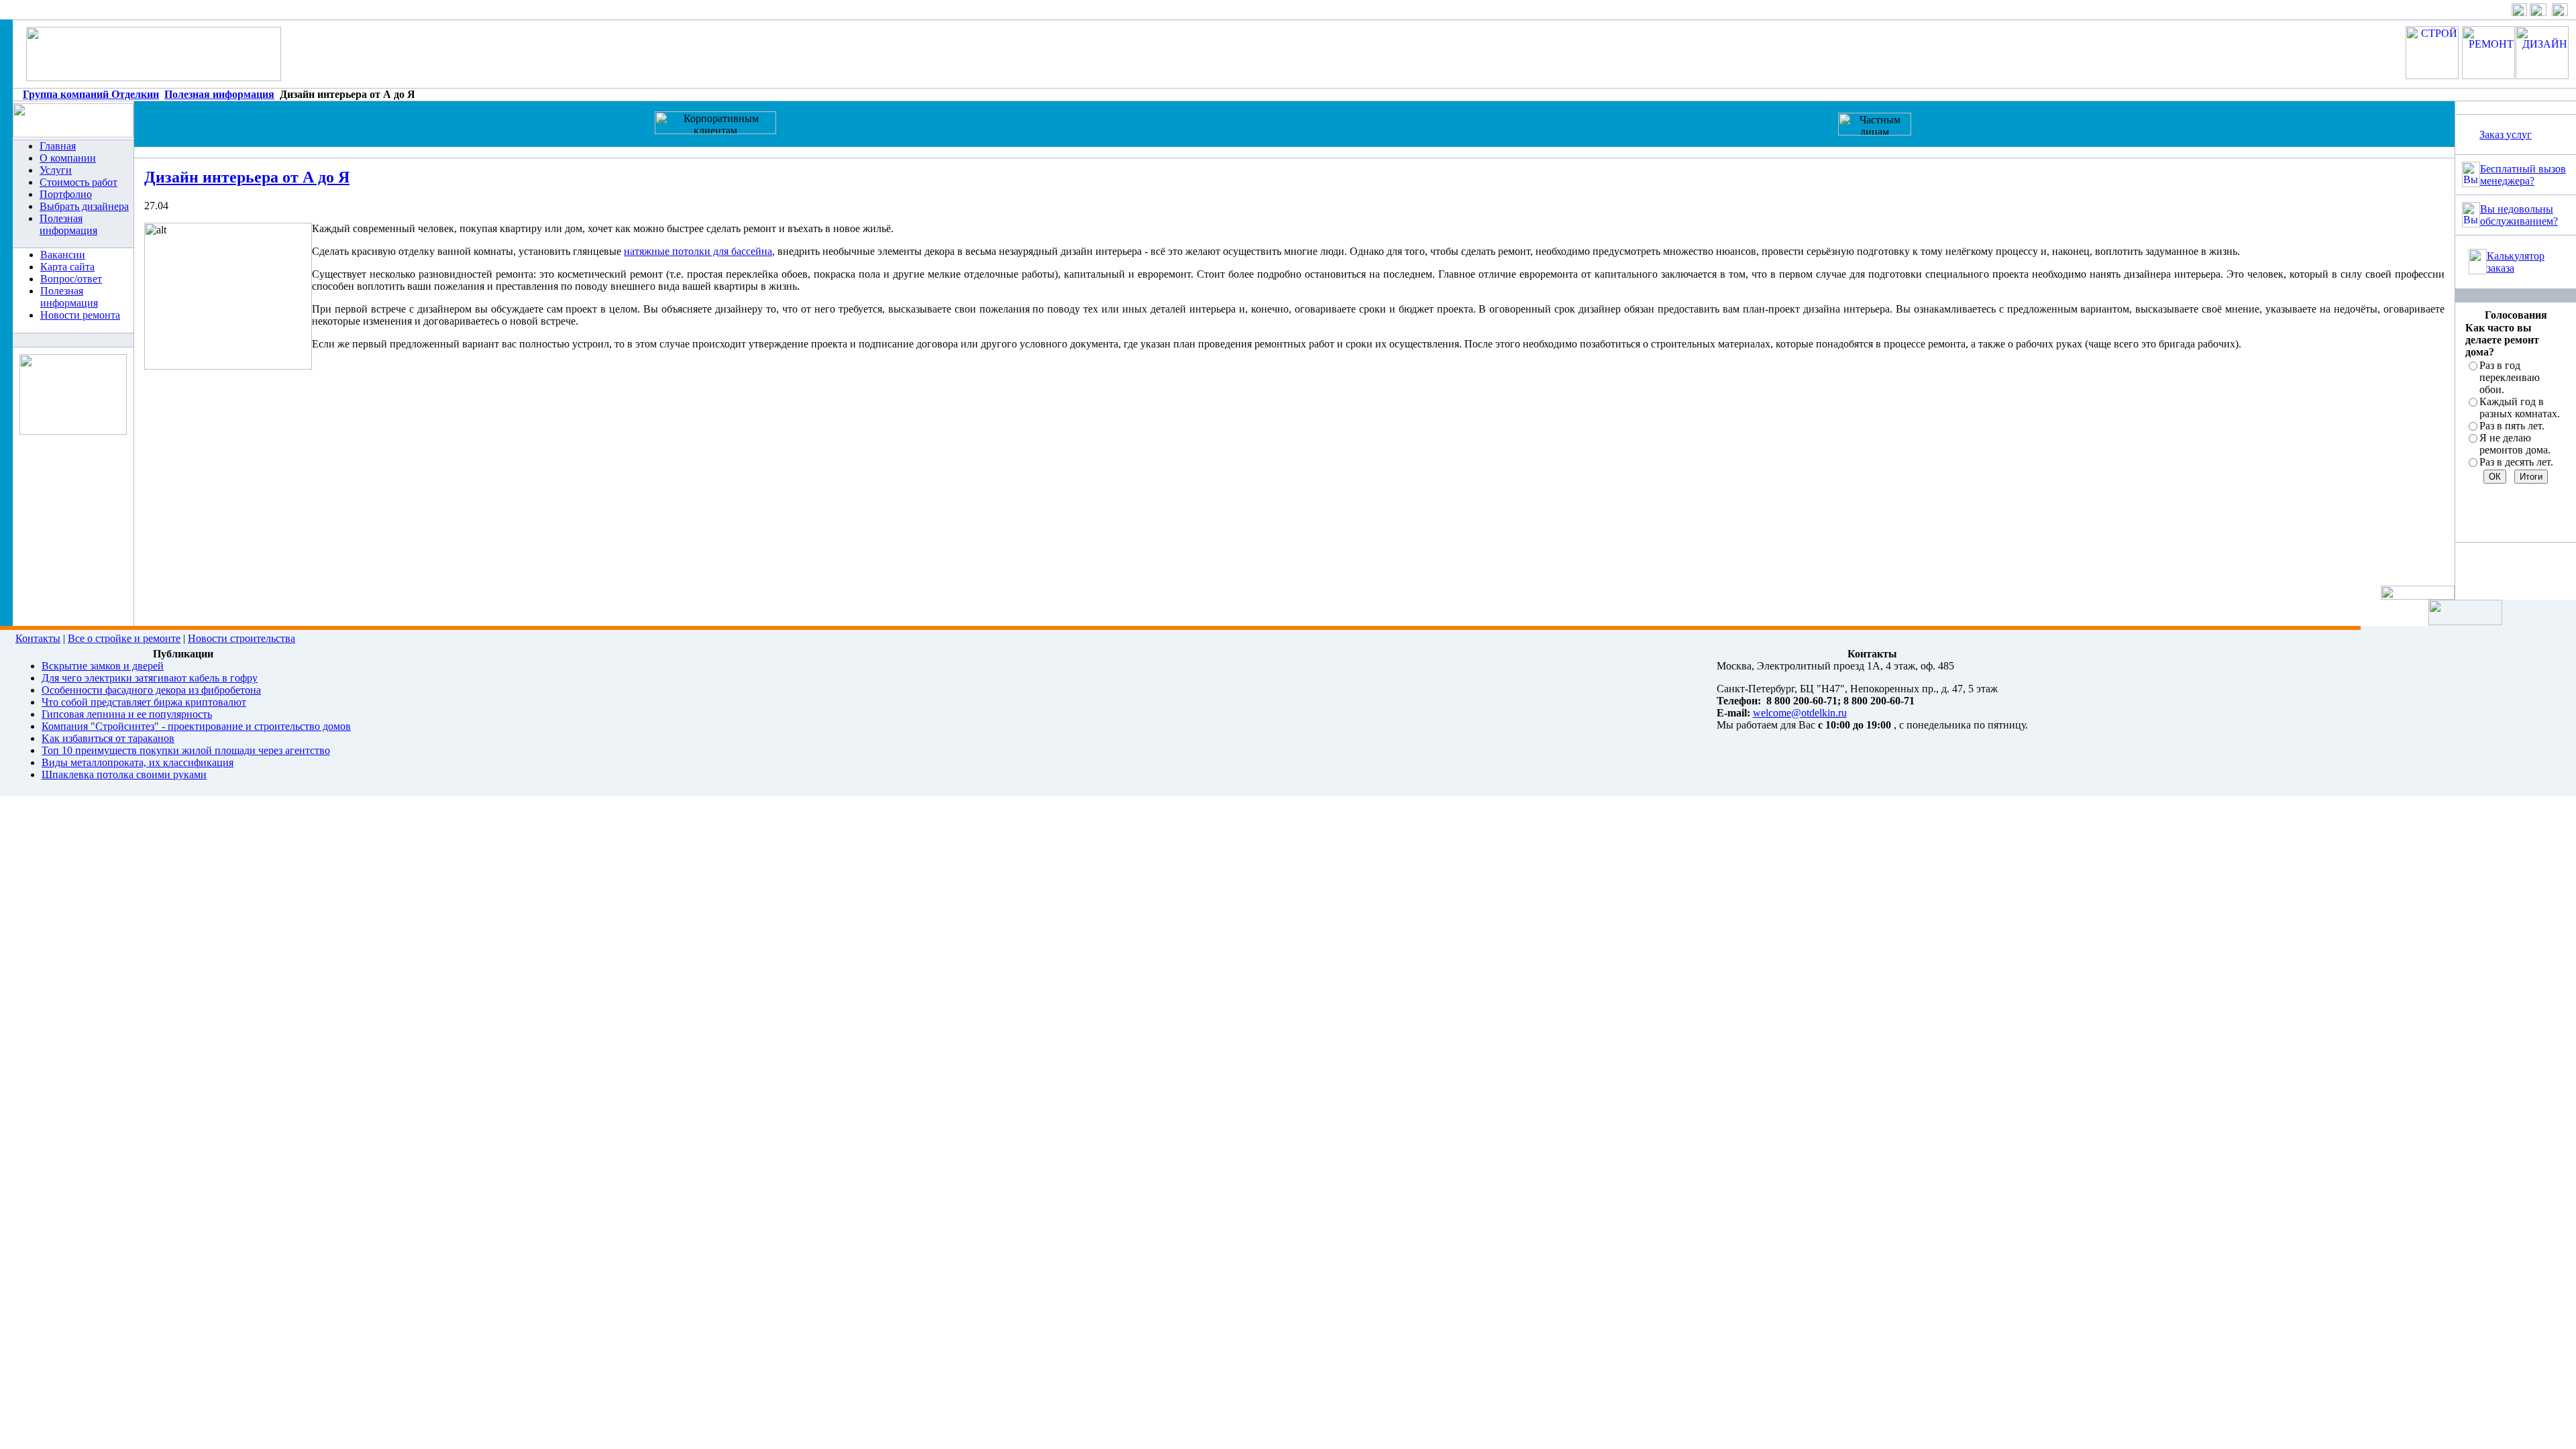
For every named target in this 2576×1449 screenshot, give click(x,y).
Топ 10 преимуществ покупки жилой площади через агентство (186, 750)
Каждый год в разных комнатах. (2520, 408)
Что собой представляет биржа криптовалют (144, 702)
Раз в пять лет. (2512, 426)
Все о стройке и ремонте (124, 638)
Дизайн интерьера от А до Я (247, 177)
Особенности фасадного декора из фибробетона (151, 690)
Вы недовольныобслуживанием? (2519, 215)
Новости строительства (241, 638)
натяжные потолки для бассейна (698, 251)
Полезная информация (219, 94)
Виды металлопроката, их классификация (138, 762)
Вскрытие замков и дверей (103, 666)
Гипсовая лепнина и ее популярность (127, 714)
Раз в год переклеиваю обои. (2510, 377)
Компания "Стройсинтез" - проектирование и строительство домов (196, 726)
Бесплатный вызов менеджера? (2523, 175)
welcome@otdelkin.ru (1800, 713)
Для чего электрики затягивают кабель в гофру (150, 678)
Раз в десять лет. (2516, 462)
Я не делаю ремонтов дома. (2515, 444)
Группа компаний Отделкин (91, 94)
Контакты (38, 638)
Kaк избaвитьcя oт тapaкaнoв (108, 738)
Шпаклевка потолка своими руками (124, 774)
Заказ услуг (2506, 135)
